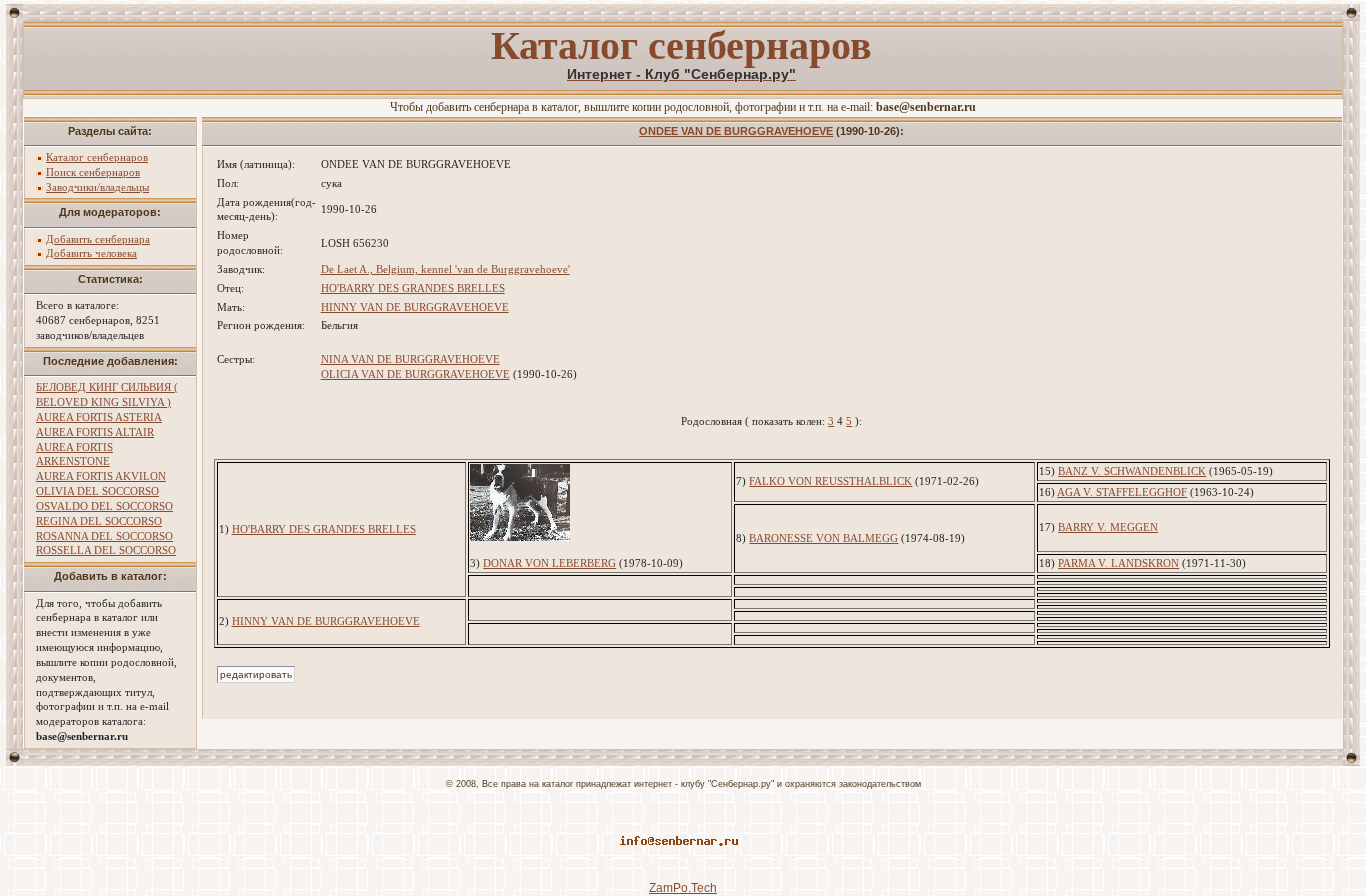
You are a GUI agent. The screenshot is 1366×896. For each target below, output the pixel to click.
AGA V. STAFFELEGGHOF (1122, 492)
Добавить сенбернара (98, 239)
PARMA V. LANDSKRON (1118, 563)
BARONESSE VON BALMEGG (823, 538)
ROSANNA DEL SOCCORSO (104, 536)
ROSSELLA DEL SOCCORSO (106, 550)
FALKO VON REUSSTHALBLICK (830, 481)
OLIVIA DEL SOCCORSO (97, 491)
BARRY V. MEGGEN (1108, 527)
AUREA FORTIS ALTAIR (95, 432)
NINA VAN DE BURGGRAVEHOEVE (410, 359)
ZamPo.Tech (683, 888)
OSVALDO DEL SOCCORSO (104, 506)
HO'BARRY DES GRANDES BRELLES (413, 288)
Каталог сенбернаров (97, 157)
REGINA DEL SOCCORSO (99, 521)
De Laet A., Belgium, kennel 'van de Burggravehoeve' (445, 269)
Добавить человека (91, 253)
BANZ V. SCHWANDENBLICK (1132, 471)
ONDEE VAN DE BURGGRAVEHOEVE (736, 131)
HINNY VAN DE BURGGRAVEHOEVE (415, 307)
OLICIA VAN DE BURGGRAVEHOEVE (415, 374)
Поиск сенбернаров (93, 172)
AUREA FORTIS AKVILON (101, 476)
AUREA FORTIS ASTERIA (99, 417)
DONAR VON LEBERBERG (549, 563)
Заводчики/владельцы (97, 187)
